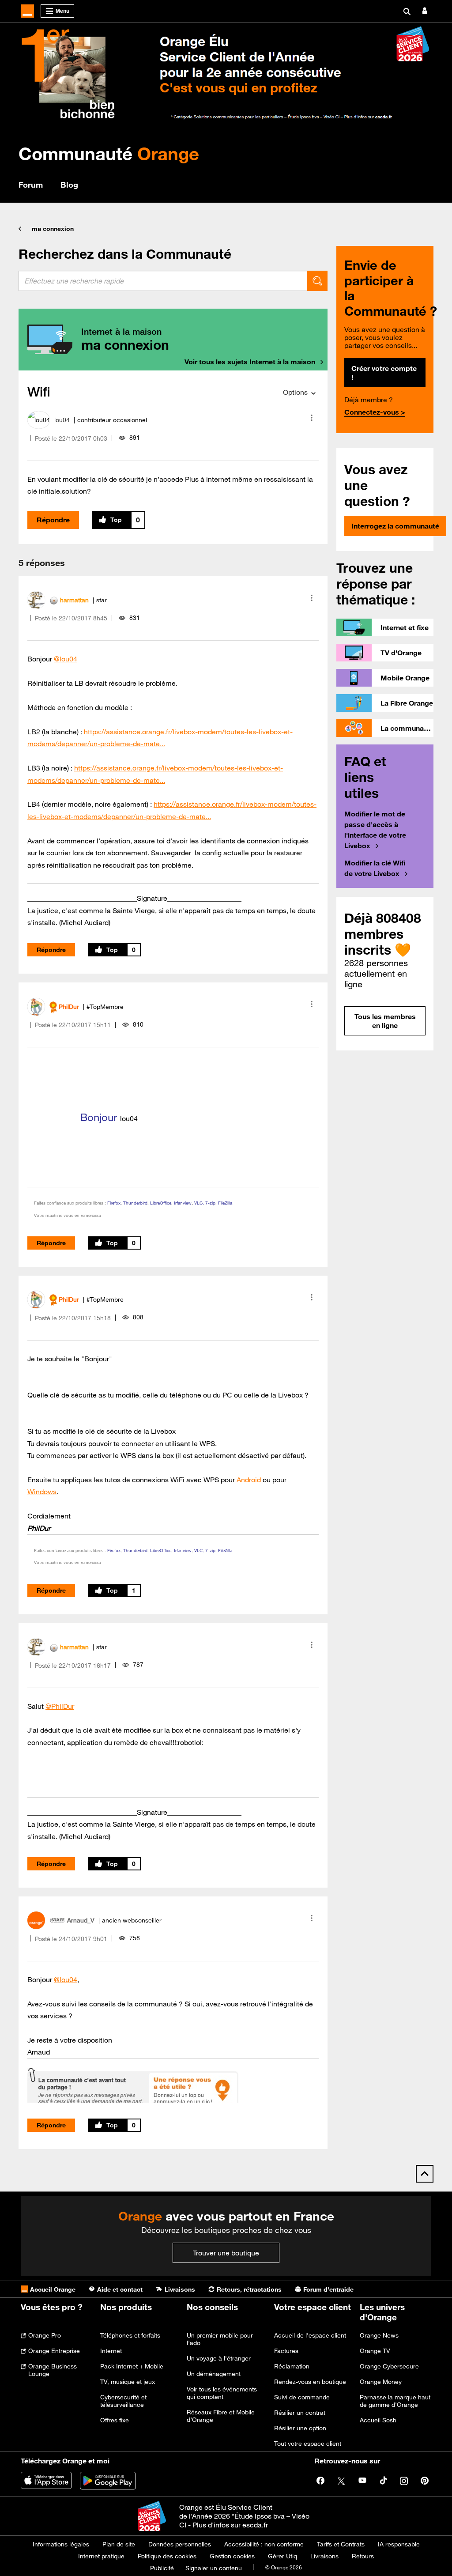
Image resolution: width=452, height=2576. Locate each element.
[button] (312, 418)
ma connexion (53, 229)
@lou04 (66, 659)
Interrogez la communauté (395, 526)
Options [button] (295, 392)
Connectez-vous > (375, 412)
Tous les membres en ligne (385, 1021)
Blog (69, 185)
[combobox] (163, 281)
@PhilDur (60, 1706)
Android (250, 1480)
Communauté (109, 153)
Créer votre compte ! (384, 373)
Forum (31, 185)
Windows (42, 1492)
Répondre (53, 520)
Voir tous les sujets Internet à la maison (250, 362)
